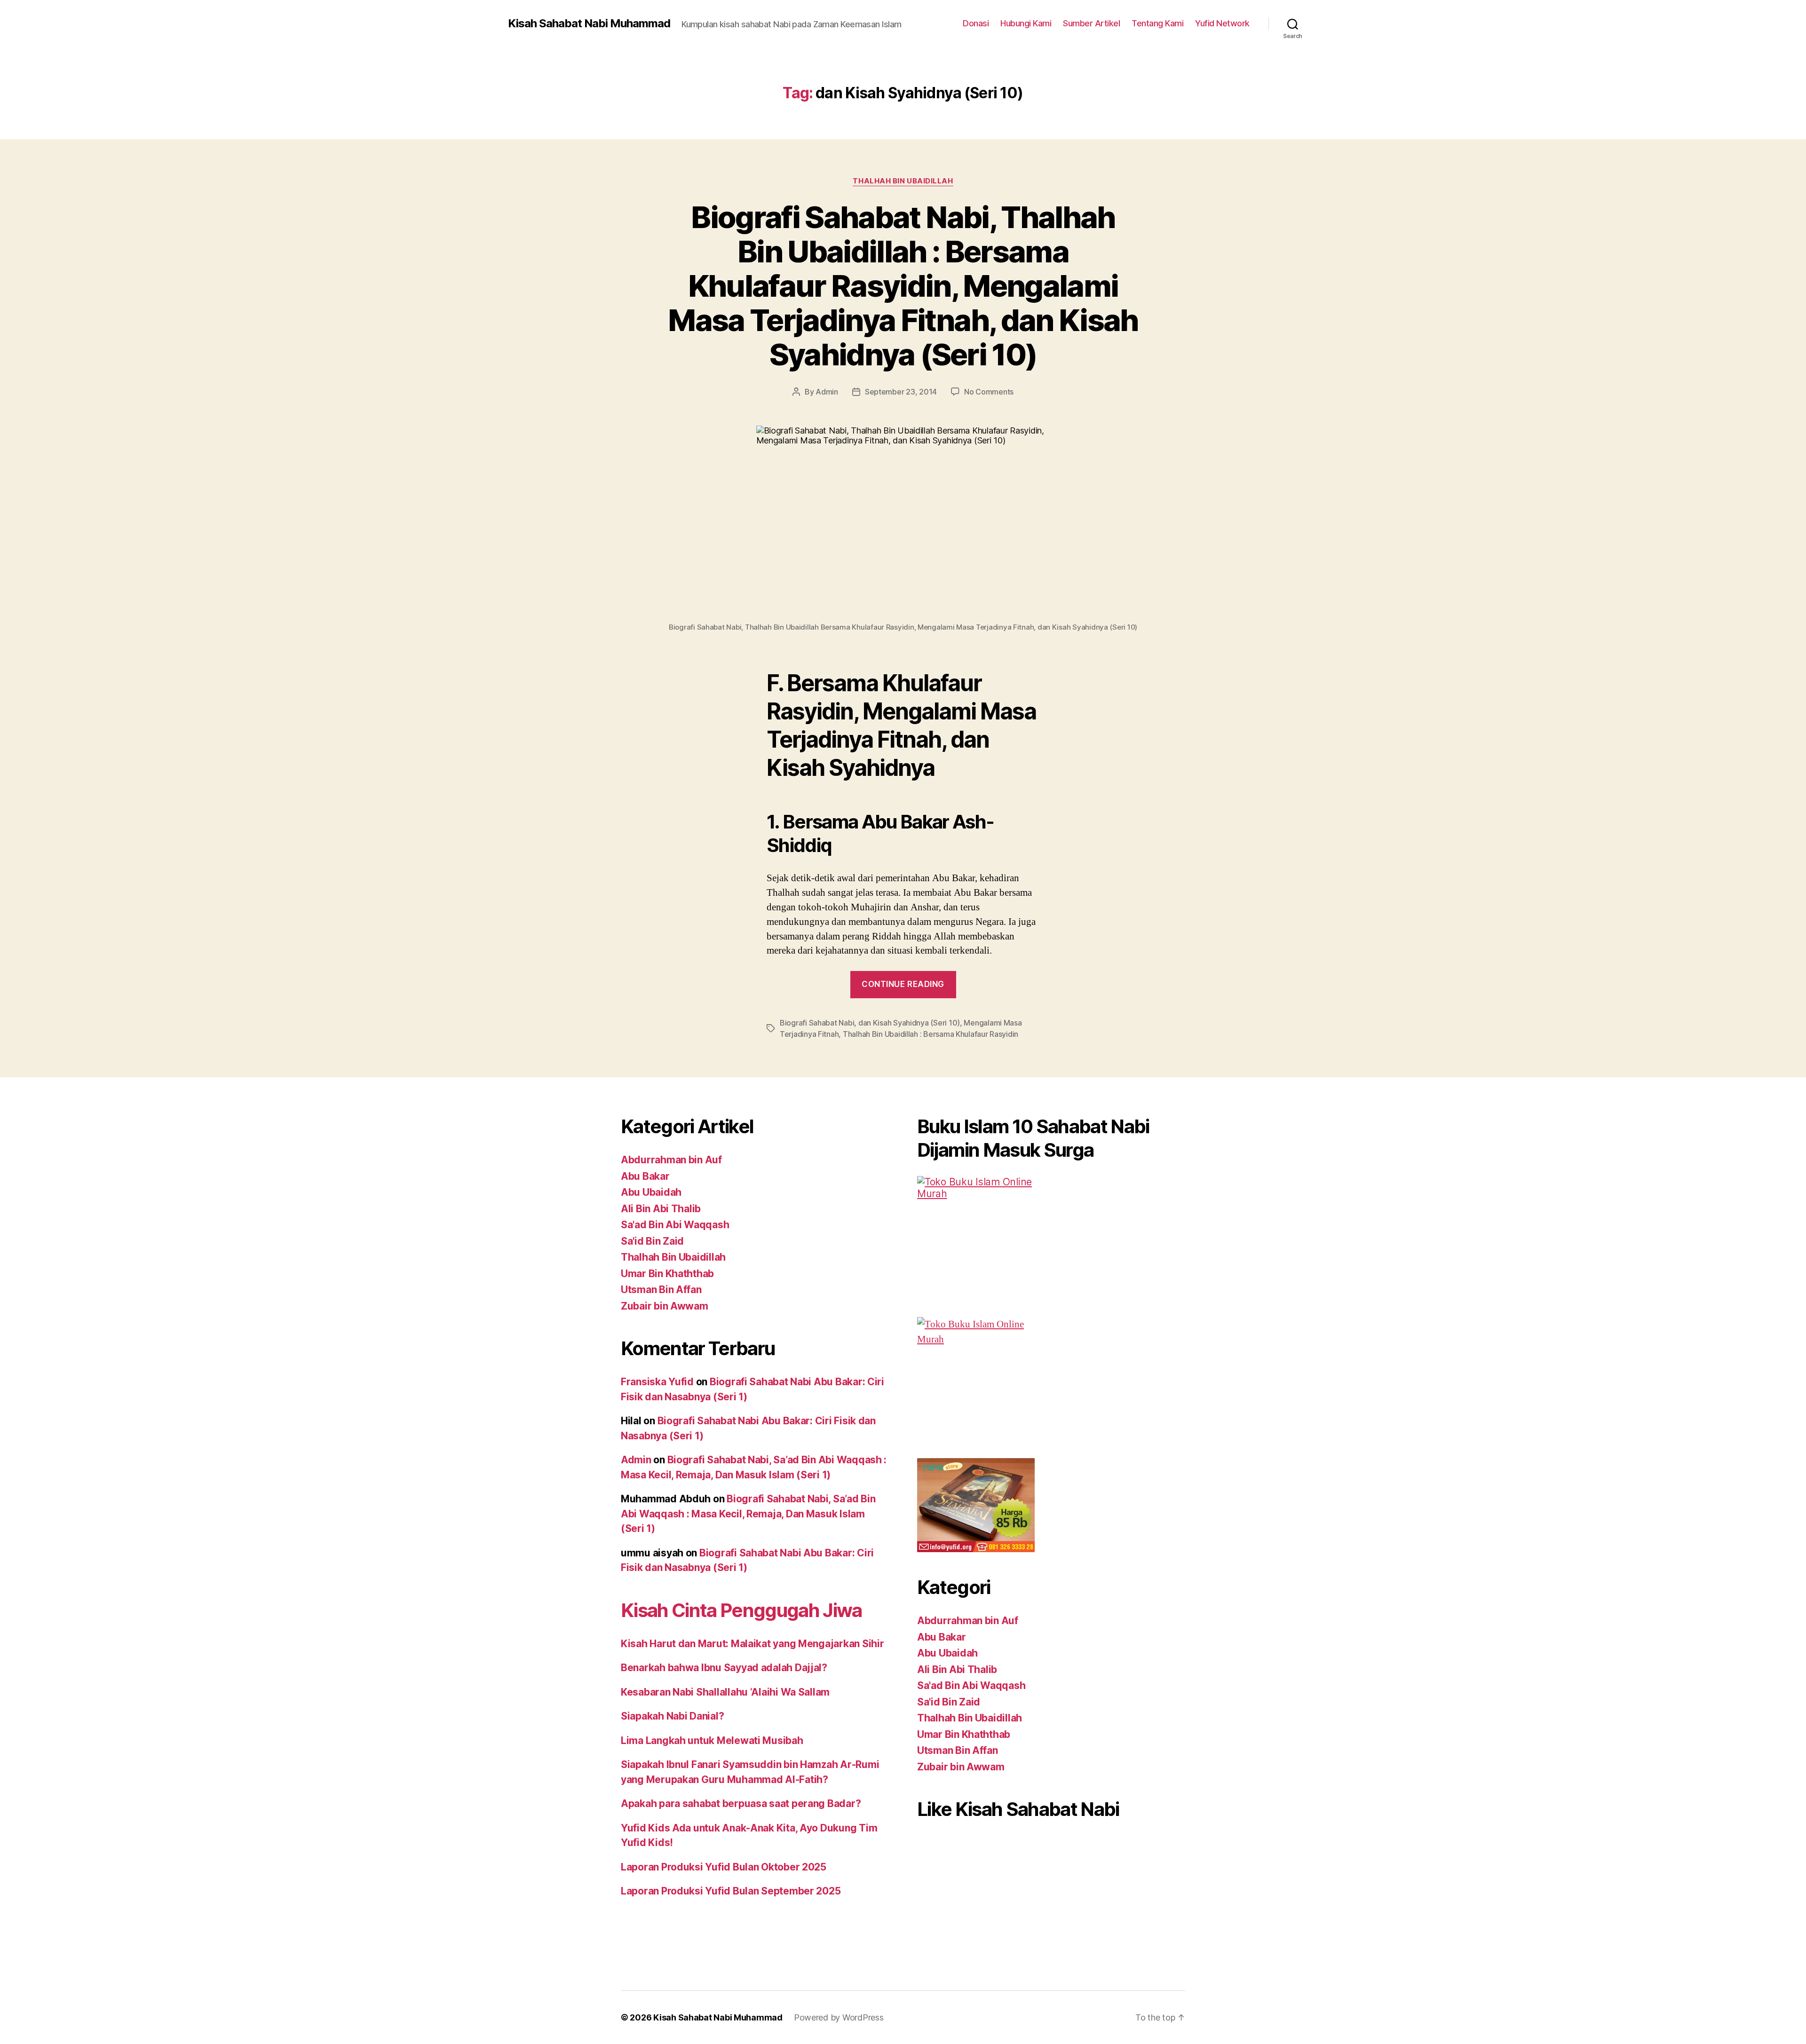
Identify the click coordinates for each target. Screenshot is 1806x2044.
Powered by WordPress (839, 2017)
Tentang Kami (1157, 23)
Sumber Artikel (1091, 23)
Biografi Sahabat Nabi (817, 1023)
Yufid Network (1222, 23)
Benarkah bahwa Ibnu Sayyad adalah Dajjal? (724, 1668)
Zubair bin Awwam (665, 1306)
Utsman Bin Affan (661, 1290)
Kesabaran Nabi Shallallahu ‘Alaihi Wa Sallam (725, 1692)
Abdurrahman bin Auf (671, 1160)
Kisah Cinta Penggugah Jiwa (741, 1610)
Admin (827, 392)
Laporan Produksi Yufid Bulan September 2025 (731, 1891)
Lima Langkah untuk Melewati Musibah (712, 1740)
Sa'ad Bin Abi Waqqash (675, 1225)
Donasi (976, 23)
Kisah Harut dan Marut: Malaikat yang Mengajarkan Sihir (752, 1644)
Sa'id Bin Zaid (652, 1241)
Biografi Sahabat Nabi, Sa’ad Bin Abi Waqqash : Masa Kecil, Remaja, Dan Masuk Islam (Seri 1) (748, 1514)
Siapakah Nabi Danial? (672, 1716)
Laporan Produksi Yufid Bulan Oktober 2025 (724, 1867)
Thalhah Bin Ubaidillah (903, 181)
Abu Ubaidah (651, 1192)
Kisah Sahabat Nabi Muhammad (589, 24)
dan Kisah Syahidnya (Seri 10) (909, 1023)
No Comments (989, 392)
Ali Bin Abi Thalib (661, 1209)
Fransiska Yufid (657, 1382)
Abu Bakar (645, 1176)
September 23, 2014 (901, 392)
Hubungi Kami (1026, 23)
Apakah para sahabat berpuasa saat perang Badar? (741, 1803)
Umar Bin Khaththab (667, 1274)
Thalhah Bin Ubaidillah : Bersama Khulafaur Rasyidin (931, 1034)
